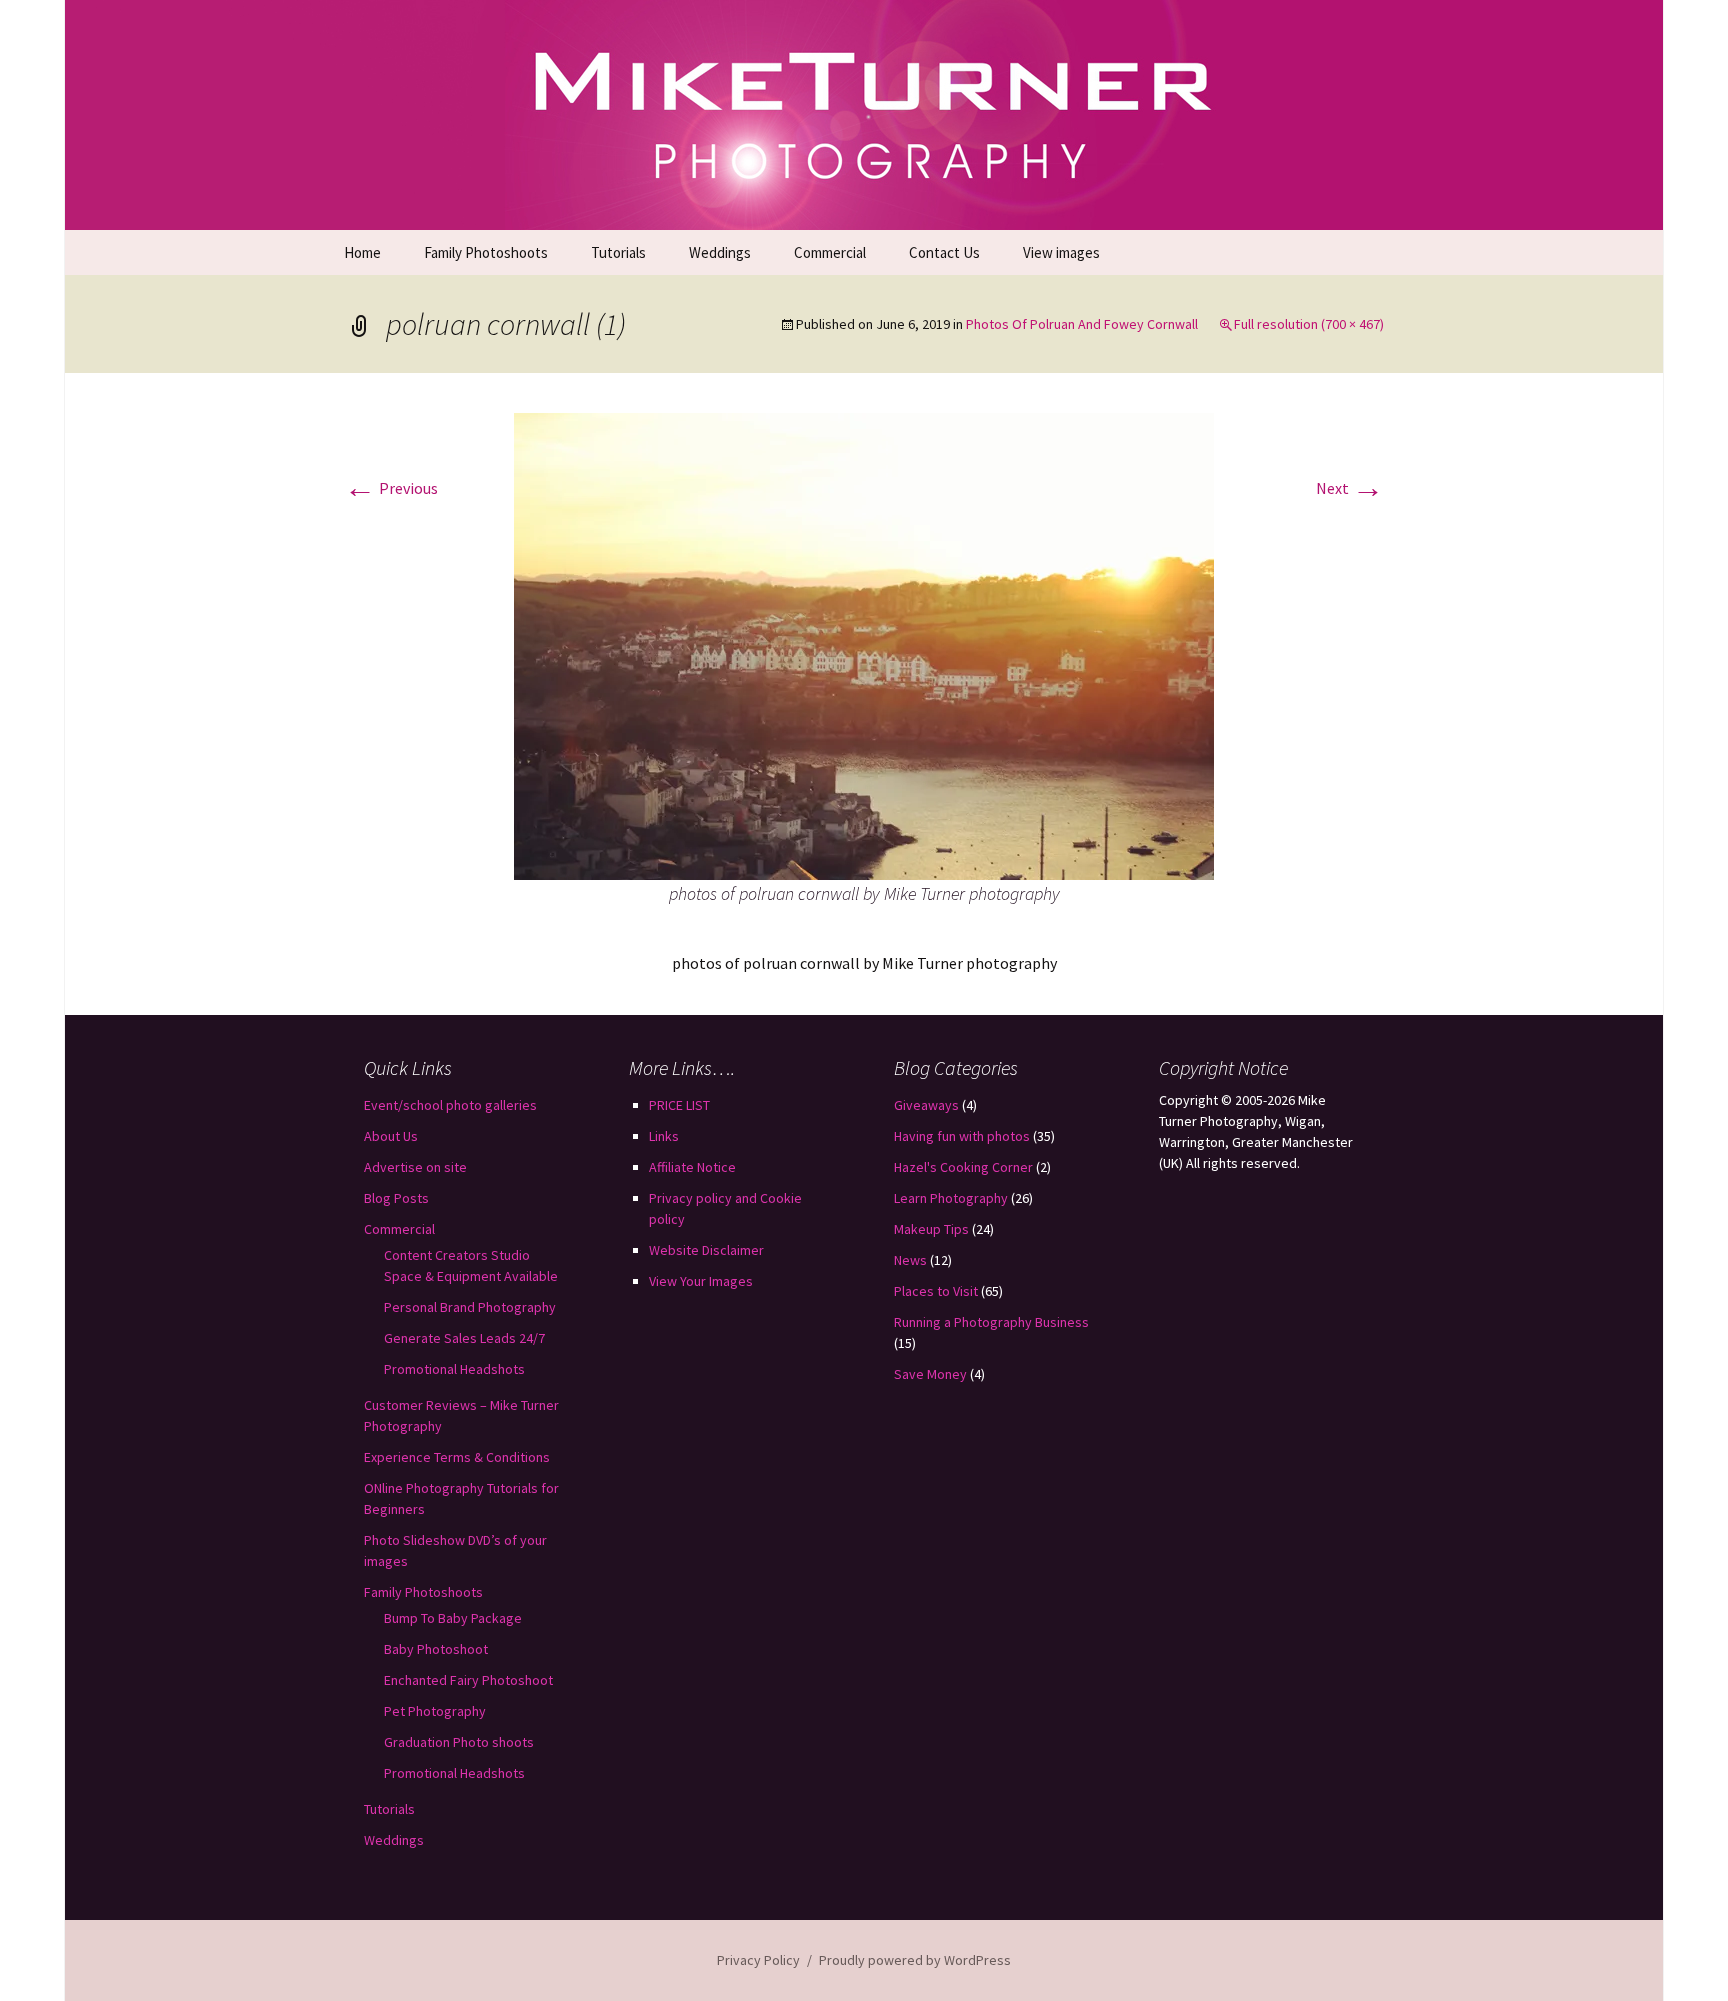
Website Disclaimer (706, 1250)
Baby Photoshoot (436, 1649)
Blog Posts (396, 1198)
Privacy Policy (758, 1960)
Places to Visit (936, 1291)
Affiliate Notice (692, 1167)
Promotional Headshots (454, 1369)
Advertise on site (415, 1167)
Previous (391, 488)
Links (664, 1136)
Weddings (720, 252)
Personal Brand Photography (470, 1307)
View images (1061, 252)
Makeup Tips (931, 1229)
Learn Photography (951, 1198)
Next (1350, 488)
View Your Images (701, 1281)
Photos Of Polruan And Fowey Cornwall (1082, 324)
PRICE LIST (679, 1105)
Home (362, 252)
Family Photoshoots (486, 252)
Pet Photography (435, 1711)
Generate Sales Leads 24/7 (464, 1338)
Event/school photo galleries (450, 1105)
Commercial (830, 252)
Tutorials (618, 252)
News (910, 1260)
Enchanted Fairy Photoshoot (468, 1680)
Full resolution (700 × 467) (1309, 324)
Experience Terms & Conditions (457, 1457)
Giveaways (926, 1105)
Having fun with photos (962, 1136)
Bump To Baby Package (453, 1618)
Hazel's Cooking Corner (963, 1167)
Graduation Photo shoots (459, 1742)
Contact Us (944, 252)
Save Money (930, 1374)
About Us (391, 1136)
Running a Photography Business (991, 1322)
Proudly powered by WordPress (915, 1960)
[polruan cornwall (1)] (864, 644)
